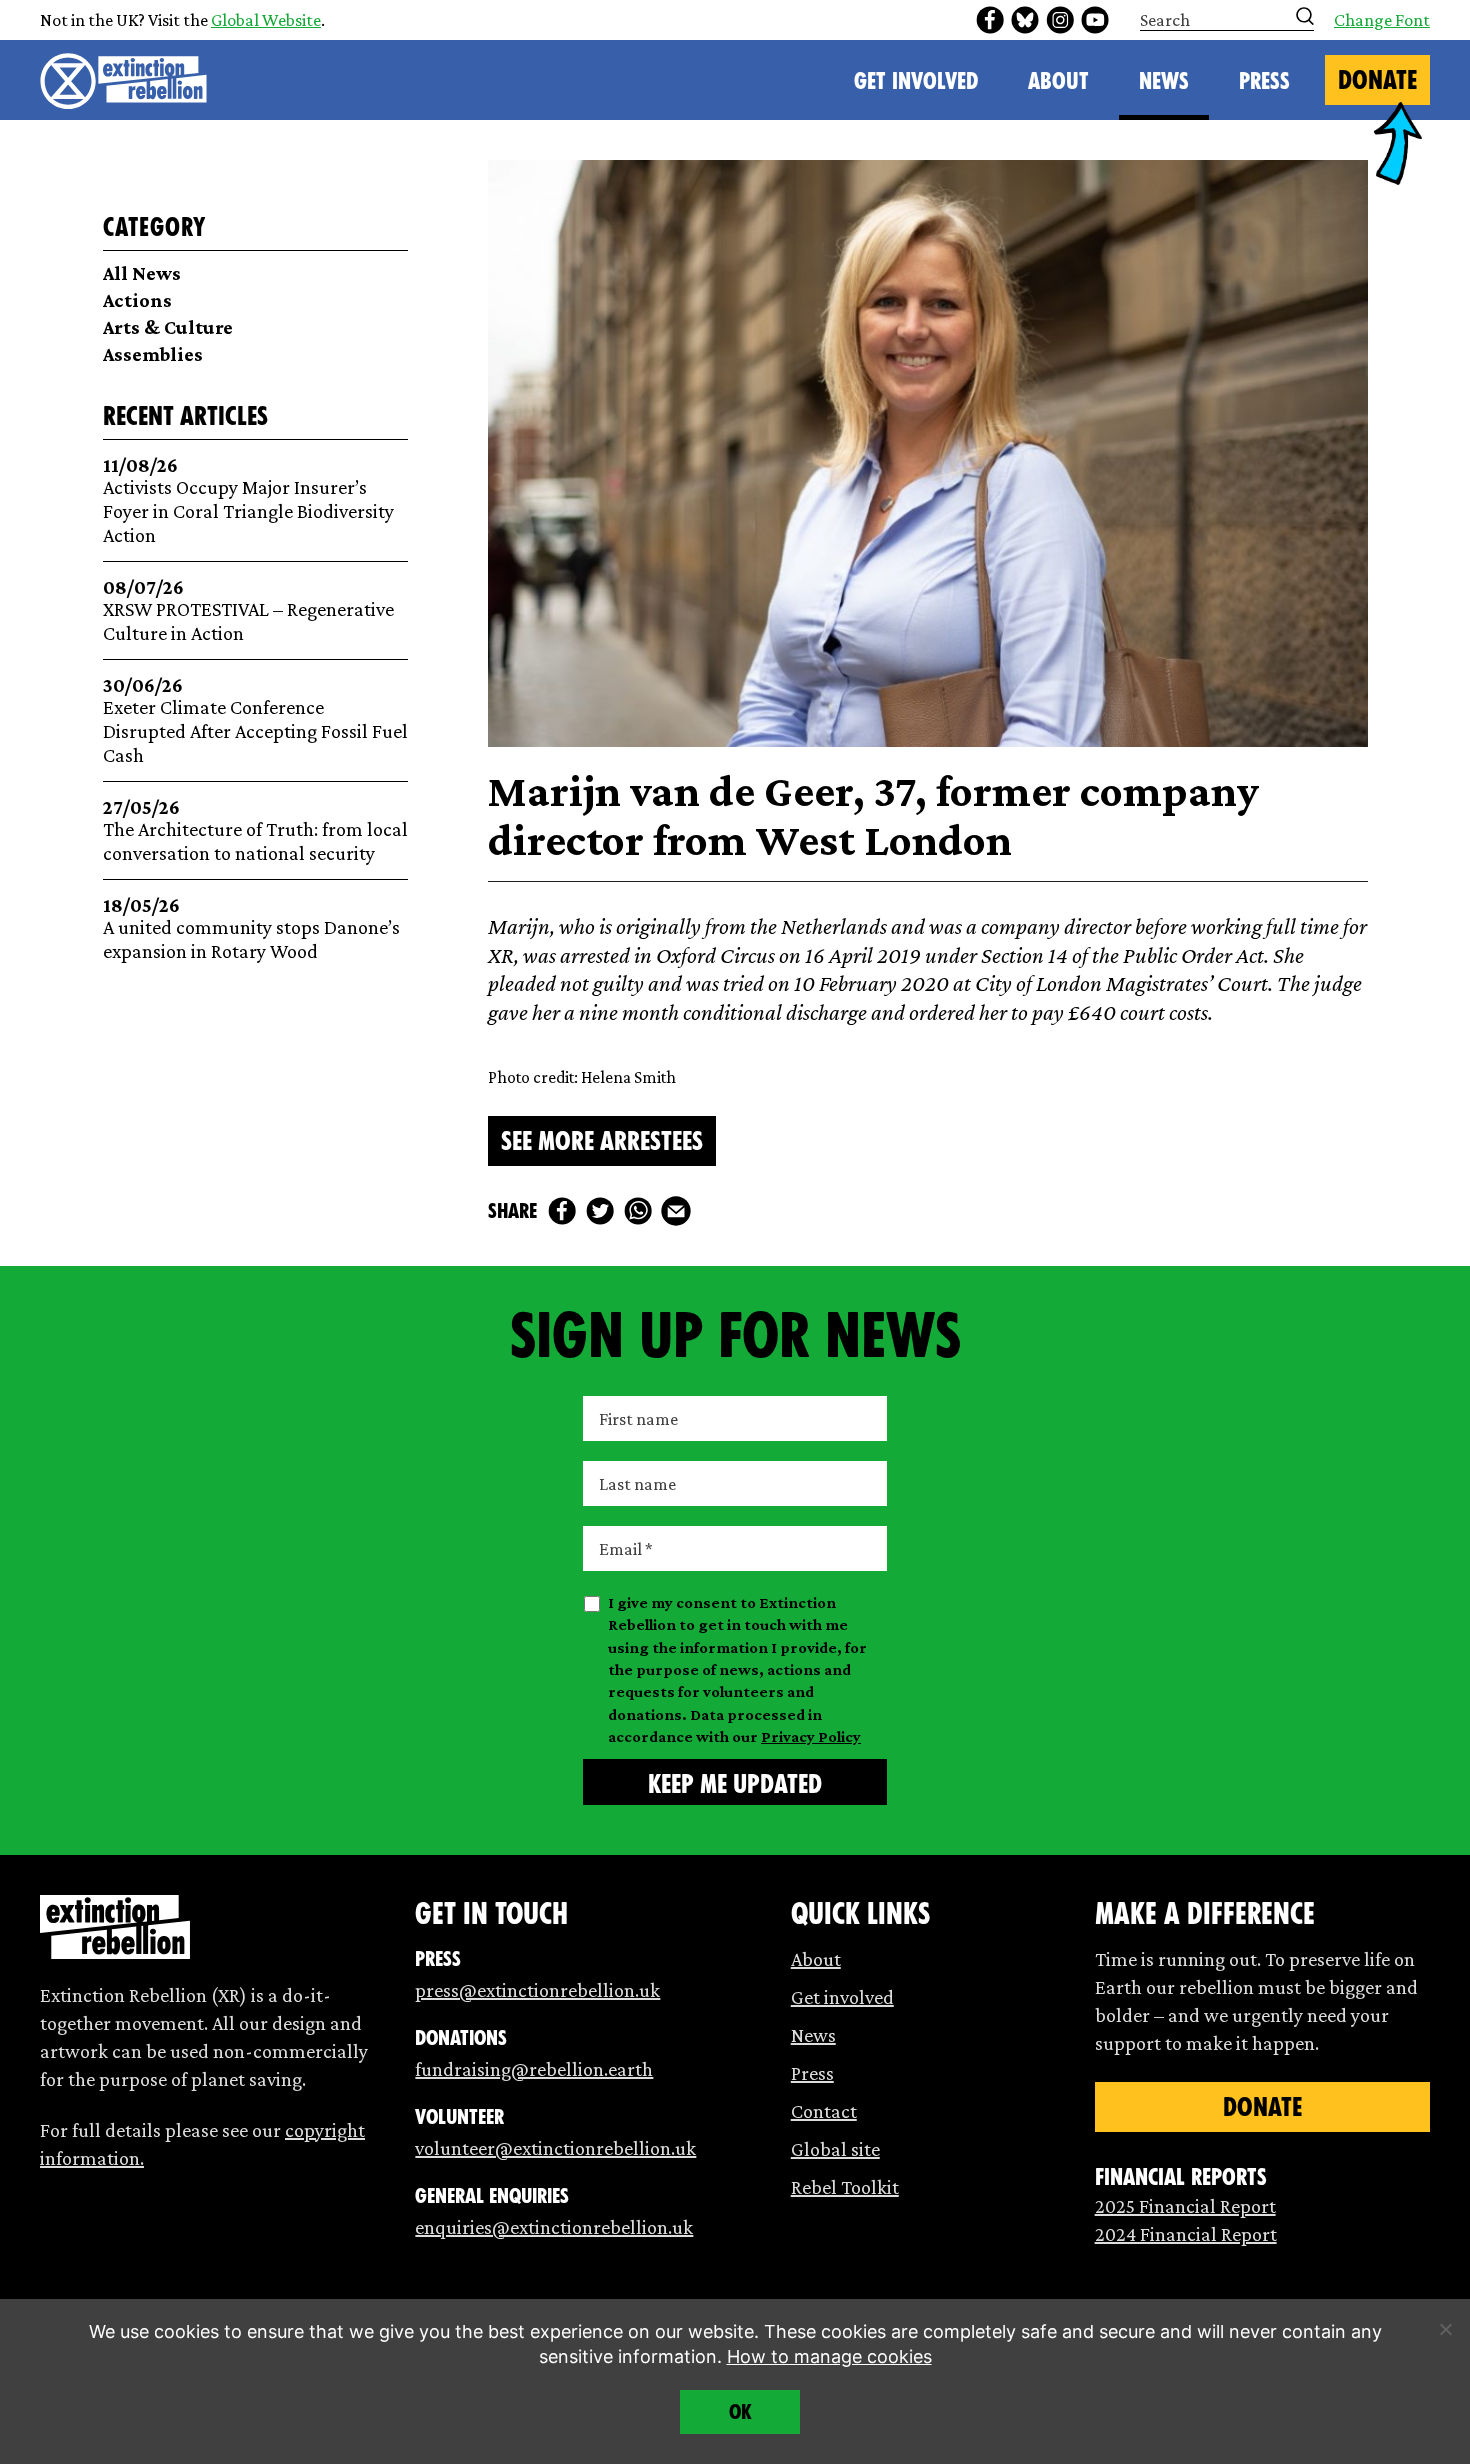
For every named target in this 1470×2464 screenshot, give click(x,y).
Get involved (842, 1997)
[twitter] (600, 1211)
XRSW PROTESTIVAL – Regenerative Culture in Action (248, 610)
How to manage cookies (829, 2356)
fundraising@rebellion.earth (534, 2069)
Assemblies (153, 354)
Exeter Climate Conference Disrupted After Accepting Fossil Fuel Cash (255, 720)
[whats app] (638, 1211)
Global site (835, 2149)
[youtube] (1095, 20)
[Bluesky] (1025, 20)
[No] (1445, 2329)
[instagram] (1060, 20)
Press (1264, 81)
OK (740, 2412)
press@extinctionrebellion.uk (537, 1990)
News (1164, 81)
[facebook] (990, 20)
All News (142, 273)
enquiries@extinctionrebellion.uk (554, 2227)
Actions (137, 300)
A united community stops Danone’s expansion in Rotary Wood (251, 928)
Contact (824, 2111)
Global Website (266, 20)
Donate (1377, 80)
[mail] (676, 1211)
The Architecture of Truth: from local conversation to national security (255, 830)
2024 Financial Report (1186, 2234)
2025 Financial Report (1185, 2206)
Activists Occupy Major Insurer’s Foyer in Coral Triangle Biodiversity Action (248, 500)
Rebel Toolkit (845, 2187)
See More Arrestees (602, 1141)
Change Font (1382, 20)
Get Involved (916, 81)
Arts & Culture (168, 327)
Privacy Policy (811, 1736)
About (1058, 81)
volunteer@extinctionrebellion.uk (555, 2148)
